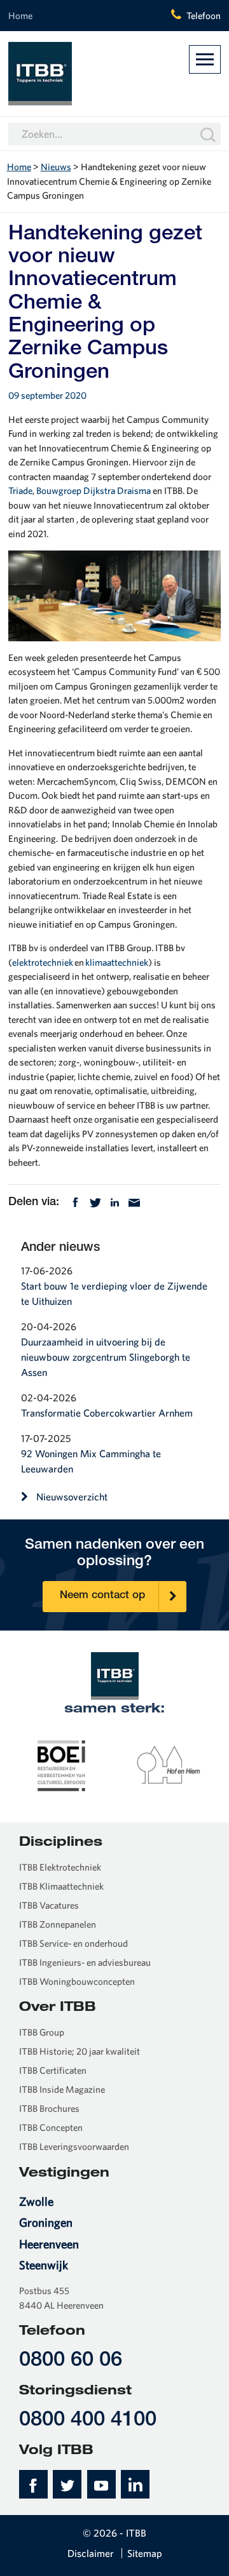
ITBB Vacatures (49, 1905)
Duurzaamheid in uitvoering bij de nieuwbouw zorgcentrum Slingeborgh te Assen (106, 1357)
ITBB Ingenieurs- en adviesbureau (85, 1962)
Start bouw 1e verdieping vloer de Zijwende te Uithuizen (114, 1293)
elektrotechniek (43, 962)
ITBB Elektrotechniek (60, 1867)
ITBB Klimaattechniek (61, 1886)
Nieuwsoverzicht (72, 1497)
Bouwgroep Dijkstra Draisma (94, 491)
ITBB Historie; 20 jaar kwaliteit (80, 2051)
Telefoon (204, 16)
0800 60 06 (71, 2361)
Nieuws (56, 167)
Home (20, 16)
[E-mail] (134, 1202)
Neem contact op (102, 1596)
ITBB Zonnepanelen (58, 1924)
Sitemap (145, 2553)
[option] (62, 1765)
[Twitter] (95, 1202)
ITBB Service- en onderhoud (73, 1943)
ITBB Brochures (49, 2108)
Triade (20, 491)
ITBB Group (42, 2032)
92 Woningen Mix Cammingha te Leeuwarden (91, 1461)
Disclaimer (91, 2553)
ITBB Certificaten (53, 2070)
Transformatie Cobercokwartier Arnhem (107, 1413)
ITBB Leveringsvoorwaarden (74, 2146)
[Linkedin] (115, 1202)
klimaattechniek (117, 962)
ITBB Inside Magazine (62, 2089)
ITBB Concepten (51, 2127)
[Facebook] (75, 1202)
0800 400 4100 (88, 2421)
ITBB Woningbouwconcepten (77, 1981)
